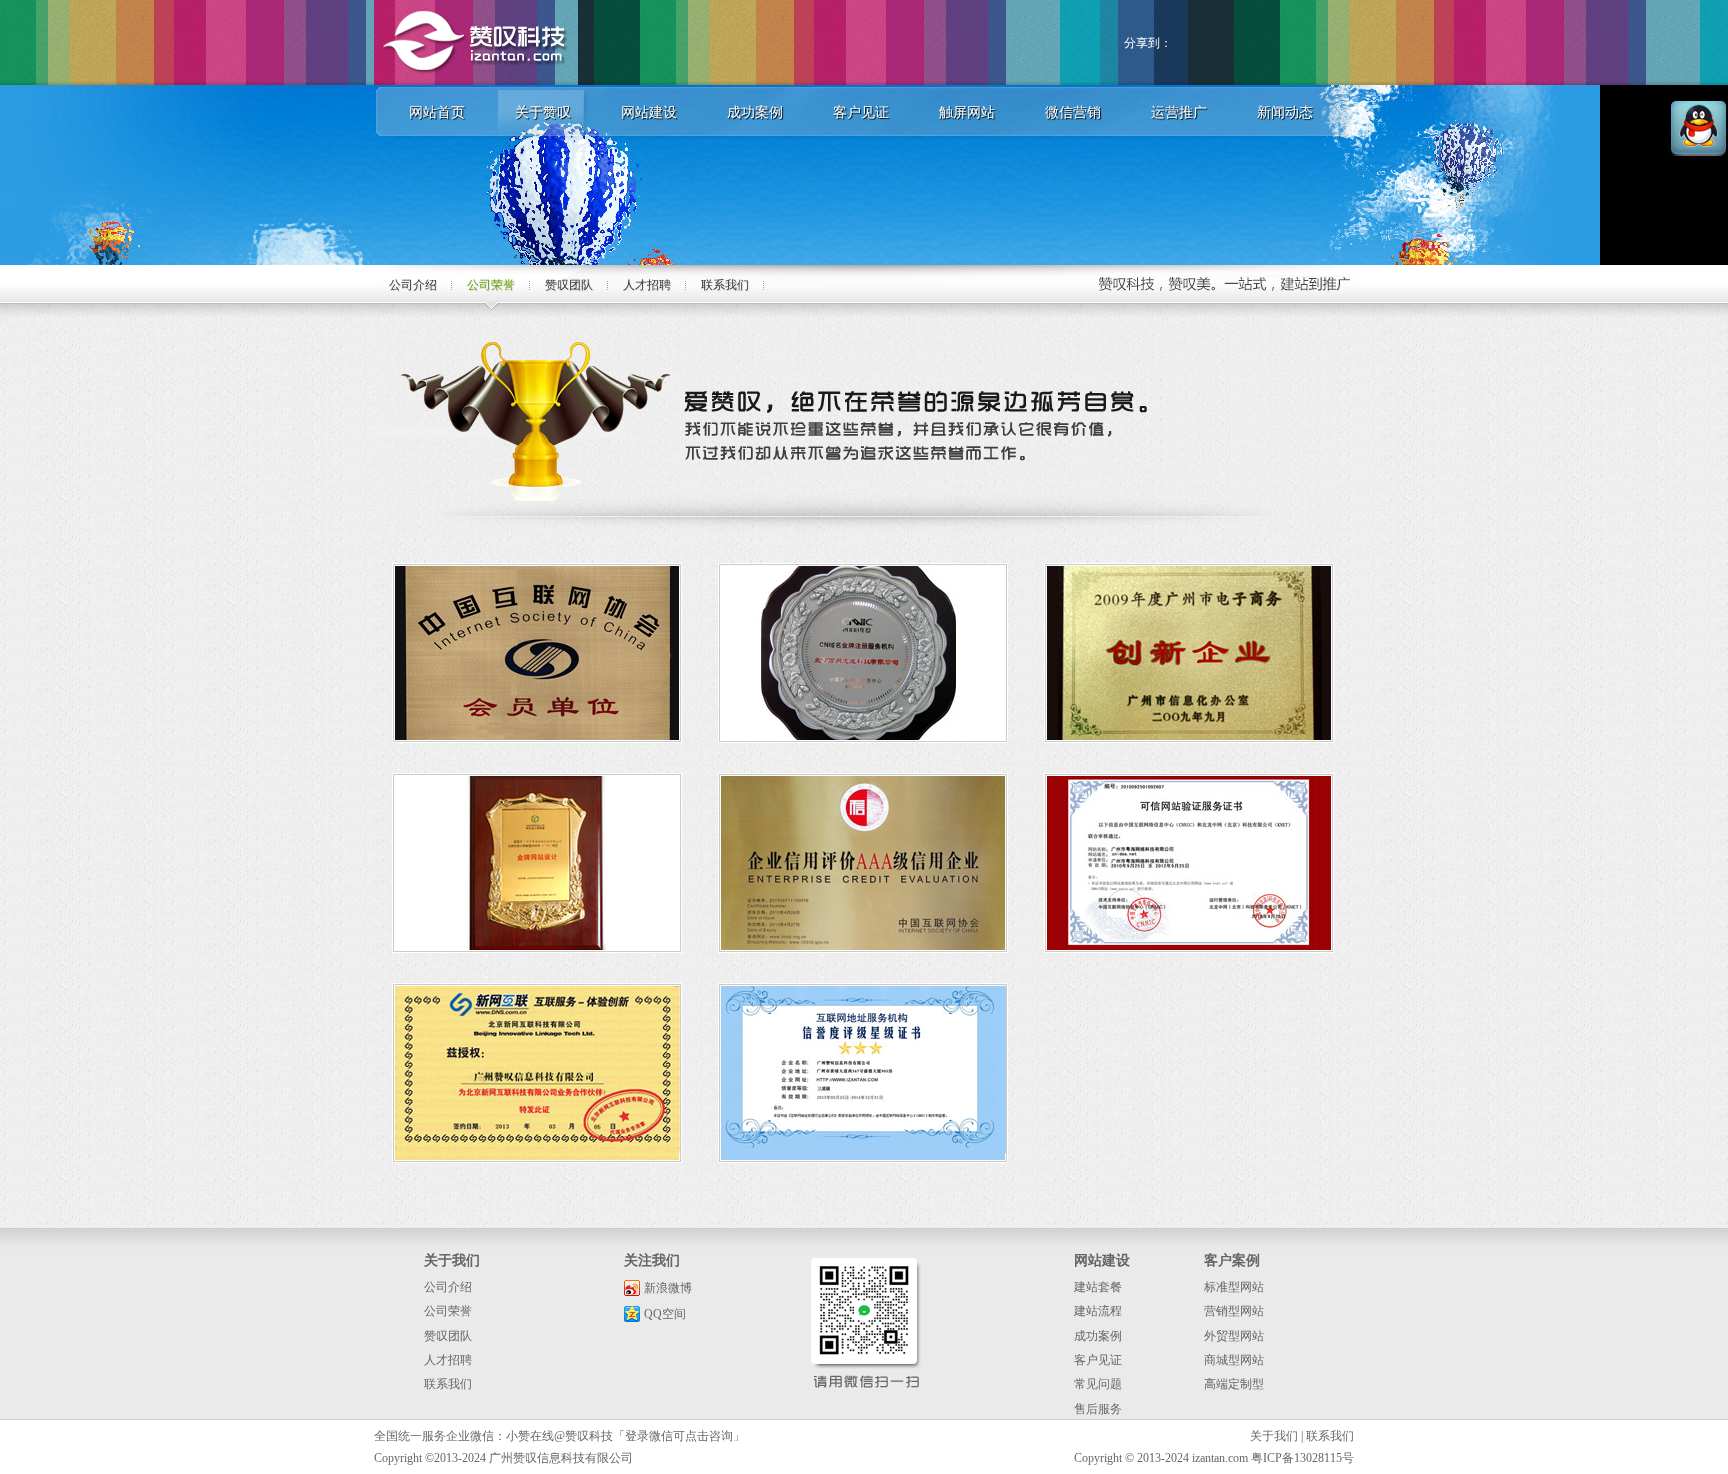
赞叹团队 (569, 285)
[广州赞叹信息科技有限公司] (476, 81)
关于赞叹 (543, 112)
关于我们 (1274, 1436)
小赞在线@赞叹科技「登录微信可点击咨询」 (625, 1436)
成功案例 (755, 112)
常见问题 (1098, 1384)
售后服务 (1098, 1409)
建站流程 (1098, 1311)
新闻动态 (1285, 112)
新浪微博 (668, 1288)
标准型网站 (1234, 1287)
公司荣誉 (491, 285)
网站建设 (649, 112)
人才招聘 (647, 285)
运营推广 (1179, 112)
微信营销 (1073, 112)
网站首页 (437, 112)
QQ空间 (665, 1314)
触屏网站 (967, 112)
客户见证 (861, 112)
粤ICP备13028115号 (1302, 1458)
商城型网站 (1234, 1360)
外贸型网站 (1234, 1336)
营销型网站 (1234, 1311)
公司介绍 (413, 285)
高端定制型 (1234, 1384)
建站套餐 (1098, 1287)
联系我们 (725, 285)
